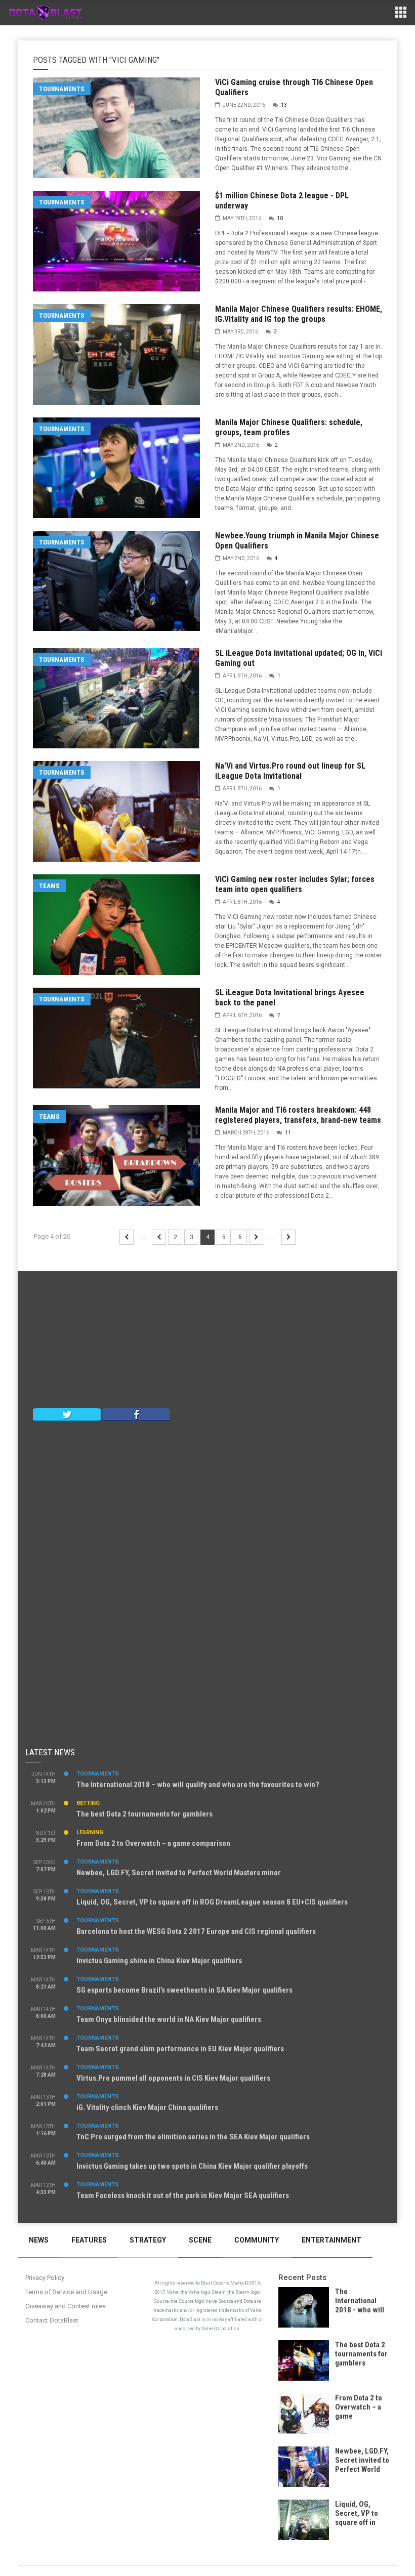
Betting (88, 1803)
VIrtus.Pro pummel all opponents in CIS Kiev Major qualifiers (173, 2078)
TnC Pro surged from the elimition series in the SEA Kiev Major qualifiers (193, 2137)
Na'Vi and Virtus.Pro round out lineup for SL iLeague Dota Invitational (290, 771)
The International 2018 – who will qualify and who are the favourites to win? (198, 1785)
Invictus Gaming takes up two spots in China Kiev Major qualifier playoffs (192, 2166)
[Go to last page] (288, 1237)
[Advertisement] (207, 1342)
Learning (90, 1832)
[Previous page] (159, 1237)
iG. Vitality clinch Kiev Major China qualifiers (147, 2107)
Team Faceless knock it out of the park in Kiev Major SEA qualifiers (183, 2195)
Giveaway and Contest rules (66, 2306)
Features (89, 2240)
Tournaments (62, 89)
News (39, 2240)
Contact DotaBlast (52, 2320)
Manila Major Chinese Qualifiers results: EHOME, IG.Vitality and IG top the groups (299, 314)
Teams (49, 886)
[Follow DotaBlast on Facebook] (136, 1414)
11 (288, 1133)
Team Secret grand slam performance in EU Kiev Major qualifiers (180, 2049)
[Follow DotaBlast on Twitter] (67, 1414)
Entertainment (331, 2240)
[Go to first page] (127, 1237)
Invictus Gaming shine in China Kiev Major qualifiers (159, 1961)
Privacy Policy (45, 2278)
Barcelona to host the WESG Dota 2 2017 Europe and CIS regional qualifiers (196, 1931)
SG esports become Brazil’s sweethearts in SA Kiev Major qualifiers (184, 1990)
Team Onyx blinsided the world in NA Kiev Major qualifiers (169, 2019)
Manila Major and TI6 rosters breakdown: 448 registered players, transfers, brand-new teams (298, 1115)
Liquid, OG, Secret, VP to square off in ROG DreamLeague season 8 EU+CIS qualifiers (212, 1902)
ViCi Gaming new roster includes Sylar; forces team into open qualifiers (295, 884)
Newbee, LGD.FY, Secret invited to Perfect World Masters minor (179, 1873)
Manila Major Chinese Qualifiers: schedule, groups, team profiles (289, 427)
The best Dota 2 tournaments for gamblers (144, 1814)
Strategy (148, 2240)
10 (280, 218)
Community (257, 2240)
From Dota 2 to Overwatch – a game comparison (153, 1843)
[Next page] (256, 1237)
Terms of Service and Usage (66, 2292)
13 (284, 105)
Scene (200, 2240)
